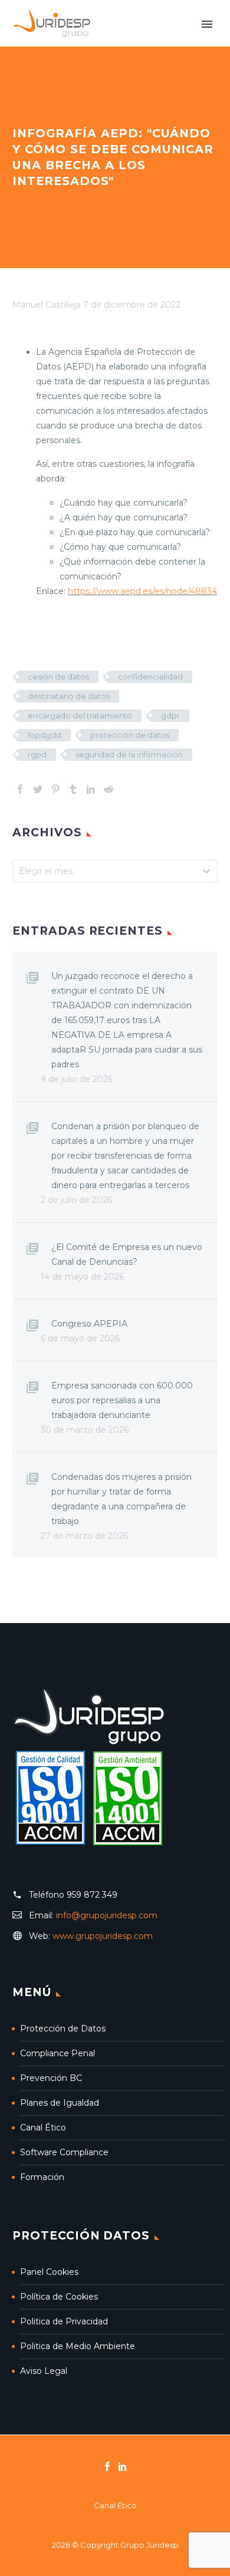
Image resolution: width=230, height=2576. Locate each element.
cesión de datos (58, 677)
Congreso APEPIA (89, 1324)
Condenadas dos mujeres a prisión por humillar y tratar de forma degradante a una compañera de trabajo (121, 1499)
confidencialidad (150, 677)
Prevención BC (51, 2078)
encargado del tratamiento (80, 715)
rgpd (37, 754)
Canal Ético (43, 2128)
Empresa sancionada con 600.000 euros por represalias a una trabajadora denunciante (122, 1400)
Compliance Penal (57, 2053)
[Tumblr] (73, 789)
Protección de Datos (63, 2029)
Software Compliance (64, 2152)
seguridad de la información (129, 754)
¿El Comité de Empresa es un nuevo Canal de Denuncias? (127, 1254)
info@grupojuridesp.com (107, 1915)
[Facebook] (20, 789)
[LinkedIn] (91, 789)
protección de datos (130, 735)
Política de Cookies (59, 2297)
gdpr (170, 715)
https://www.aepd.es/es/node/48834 (142, 591)
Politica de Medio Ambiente (78, 2346)
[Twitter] (38, 789)
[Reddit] (109, 789)
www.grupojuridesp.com (103, 1936)
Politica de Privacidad (64, 2321)
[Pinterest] (55, 789)
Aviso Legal (44, 2371)
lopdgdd (45, 735)
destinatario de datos (69, 696)
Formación (42, 2177)
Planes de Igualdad (60, 2103)
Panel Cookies (49, 2272)
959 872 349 (92, 1895)
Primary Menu (207, 24)
